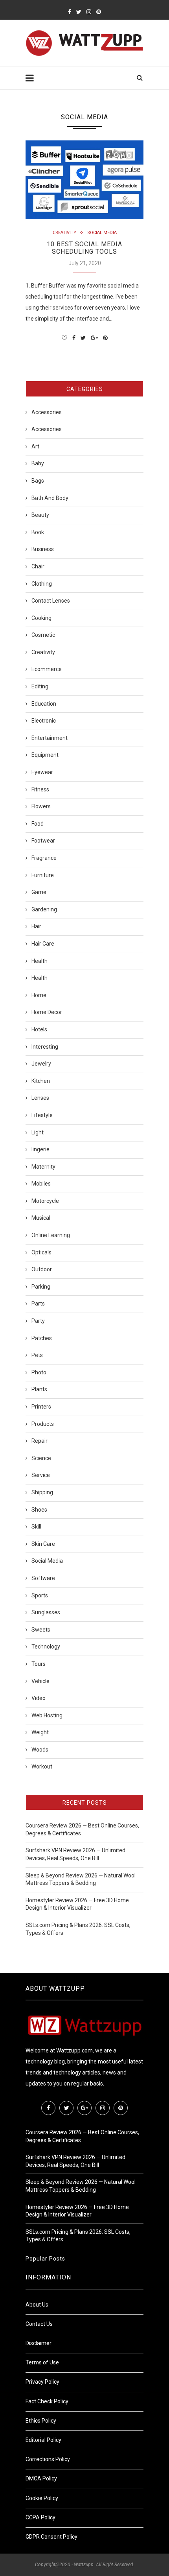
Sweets (41, 1630)
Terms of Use (42, 2362)
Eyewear (42, 772)
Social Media (102, 233)
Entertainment (50, 738)
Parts (38, 1304)
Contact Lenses (51, 601)
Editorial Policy (43, 2440)
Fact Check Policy (47, 2401)
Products (43, 1424)
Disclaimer (39, 2343)
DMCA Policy (41, 2478)
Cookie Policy (42, 2498)
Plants (39, 1389)
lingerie (40, 1149)
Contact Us (39, 2324)
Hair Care (43, 944)
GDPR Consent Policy (51, 2537)
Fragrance (44, 858)
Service (41, 1475)
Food (38, 824)
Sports (40, 1595)
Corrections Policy (48, 2459)
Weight (40, 1732)
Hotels (39, 1029)
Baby (38, 463)
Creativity (64, 233)
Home (39, 995)
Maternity (43, 1167)
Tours (39, 1664)
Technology (46, 1647)
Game (39, 892)
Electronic (44, 721)
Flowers (41, 806)
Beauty (40, 515)
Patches (42, 1338)
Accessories (47, 412)
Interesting (45, 1047)
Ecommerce (47, 669)
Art (35, 446)
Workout (42, 1767)
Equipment (45, 755)
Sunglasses (46, 1612)
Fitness (40, 789)
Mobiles (41, 1184)
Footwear (43, 841)
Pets (37, 1355)
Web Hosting (47, 1715)
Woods (40, 1750)
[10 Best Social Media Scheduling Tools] (84, 180)
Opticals (41, 1252)
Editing (40, 686)
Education (44, 704)
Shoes (39, 1510)
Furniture (43, 875)
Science (41, 1458)
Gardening (44, 909)
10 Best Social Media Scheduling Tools (84, 248)
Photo (39, 1372)
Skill (36, 1527)
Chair (38, 566)
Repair (39, 1441)
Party (38, 1321)
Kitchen (41, 1081)
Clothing (42, 584)
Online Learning (51, 1235)
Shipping (42, 1492)
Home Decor (47, 1012)
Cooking (41, 618)
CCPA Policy (40, 2517)
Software (43, 1578)
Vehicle (40, 1681)
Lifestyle (42, 1115)
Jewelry (41, 1064)
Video (39, 1698)
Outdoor (42, 1269)
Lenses (40, 1098)
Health (39, 961)
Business (43, 549)
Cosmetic (43, 635)
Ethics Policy (41, 2421)
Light (38, 1132)
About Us (37, 2305)
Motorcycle (45, 1201)
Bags (38, 481)
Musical (41, 1218)
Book (38, 532)
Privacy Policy (42, 2382)
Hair (36, 926)
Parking (41, 1287)
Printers (41, 1407)
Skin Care (43, 1544)
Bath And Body (50, 498)
